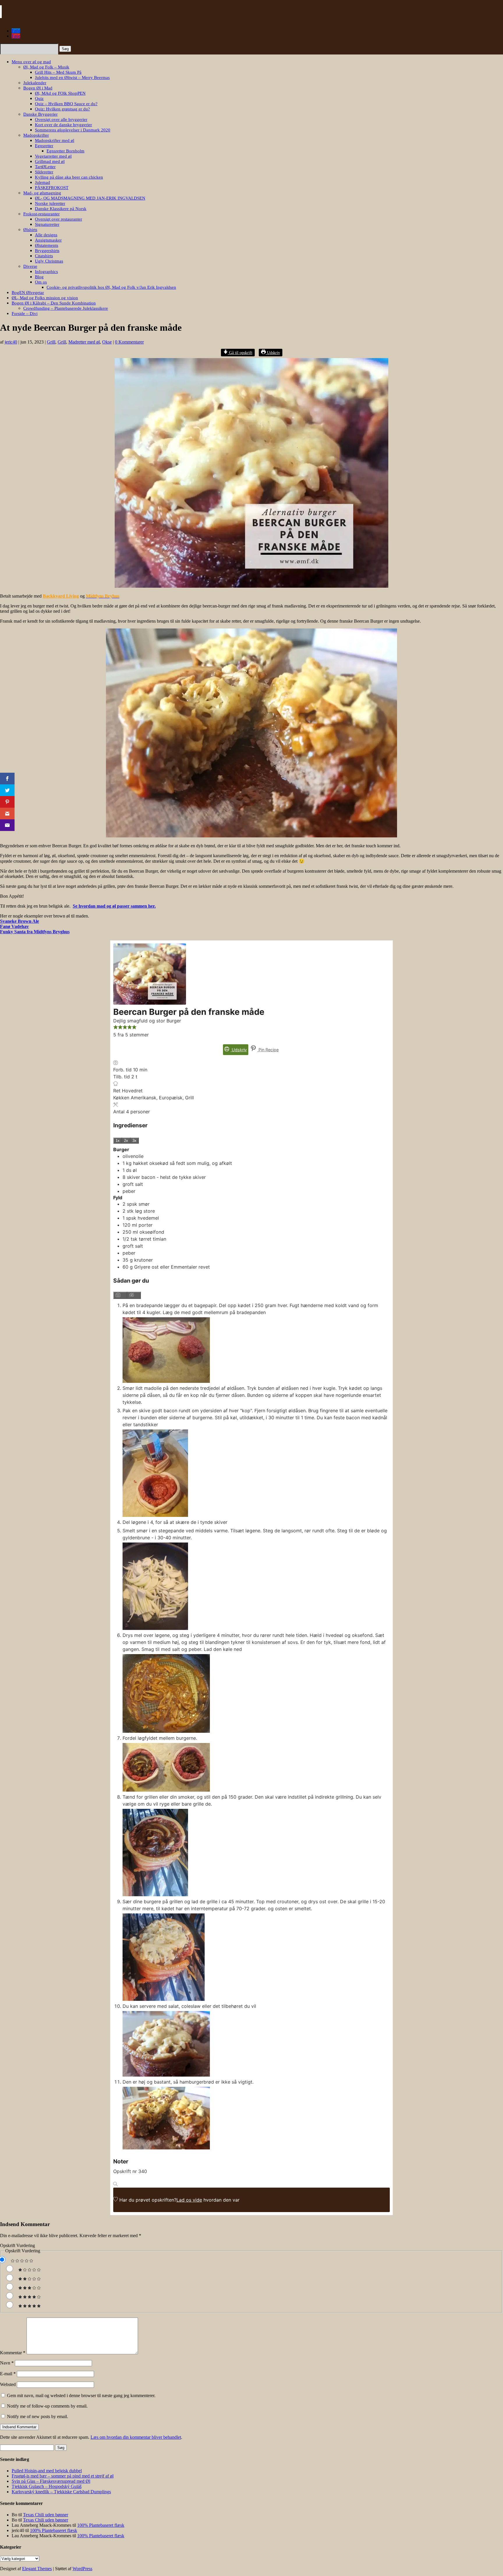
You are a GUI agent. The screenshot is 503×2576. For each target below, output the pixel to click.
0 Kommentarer (129, 342)
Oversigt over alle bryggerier (61, 119)
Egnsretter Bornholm (65, 151)
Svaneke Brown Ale (20, 921)
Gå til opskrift (240, 353)
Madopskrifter (36, 135)
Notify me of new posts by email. (38, 2416)
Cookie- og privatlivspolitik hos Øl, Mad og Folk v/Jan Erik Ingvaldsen (111, 287)
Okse (107, 342)
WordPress (82, 2569)
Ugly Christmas (49, 261)
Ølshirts (30, 230)
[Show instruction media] (120, 1295)
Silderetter (44, 172)
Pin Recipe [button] (268, 1050)
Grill (51, 342)
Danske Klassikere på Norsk (61, 209)
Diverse (30, 266)
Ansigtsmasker (48, 240)
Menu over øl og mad (31, 62)
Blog (39, 277)
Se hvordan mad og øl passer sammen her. (114, 906)
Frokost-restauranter (41, 214)
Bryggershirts (47, 251)
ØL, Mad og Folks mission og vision (45, 298)
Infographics (46, 272)
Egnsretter (44, 146)
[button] (116, 1028)
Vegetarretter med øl (53, 156)
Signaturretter (47, 224)
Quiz (39, 98)
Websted (8, 2384)
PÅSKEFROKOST (52, 188)
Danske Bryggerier (40, 114)
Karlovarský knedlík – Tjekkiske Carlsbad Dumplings (61, 2492)
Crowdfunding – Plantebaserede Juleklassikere (66, 308)
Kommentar (13, 2353)
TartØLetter (45, 167)
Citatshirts (44, 256)
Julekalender (35, 83)
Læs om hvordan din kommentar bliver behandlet (136, 2437)
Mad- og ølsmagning (42, 193)
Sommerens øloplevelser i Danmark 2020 (73, 130)
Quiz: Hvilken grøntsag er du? (62, 109)
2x (126, 1141)
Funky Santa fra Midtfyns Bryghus (35, 932)
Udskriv (273, 353)
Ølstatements (47, 245)
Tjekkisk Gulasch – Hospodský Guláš (47, 2486)
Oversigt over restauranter (59, 219)
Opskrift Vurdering (17, 2245)
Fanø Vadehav (14, 926)
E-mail (8, 2374)
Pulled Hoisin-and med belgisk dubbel (47, 2471)
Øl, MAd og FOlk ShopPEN (60, 93)
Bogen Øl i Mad (38, 88)
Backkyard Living (61, 596)
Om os (41, 282)
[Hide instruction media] (134, 1295)
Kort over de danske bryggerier (63, 125)
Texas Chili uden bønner (46, 2515)
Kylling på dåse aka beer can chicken (69, 177)
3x (134, 1141)
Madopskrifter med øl (55, 140)
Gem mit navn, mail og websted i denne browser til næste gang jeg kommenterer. (81, 2395)
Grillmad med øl (50, 161)
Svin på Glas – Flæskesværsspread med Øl (51, 2481)
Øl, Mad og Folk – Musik (46, 67)
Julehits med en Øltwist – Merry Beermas (72, 78)
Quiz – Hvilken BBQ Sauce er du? (66, 104)
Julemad (42, 182)
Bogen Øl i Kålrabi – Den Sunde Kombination (54, 303)
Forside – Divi (25, 314)
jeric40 (11, 342)
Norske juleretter (50, 203)
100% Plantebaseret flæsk (101, 2525)
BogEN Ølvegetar (28, 293)
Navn (7, 2363)
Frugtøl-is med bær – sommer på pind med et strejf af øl (63, 2476)
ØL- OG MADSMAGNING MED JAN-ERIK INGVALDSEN (90, 198)
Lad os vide (189, 2200)
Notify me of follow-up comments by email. (47, 2406)
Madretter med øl (84, 342)
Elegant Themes (37, 2569)
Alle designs (46, 235)
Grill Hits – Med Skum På (58, 72)
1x (118, 1141)
